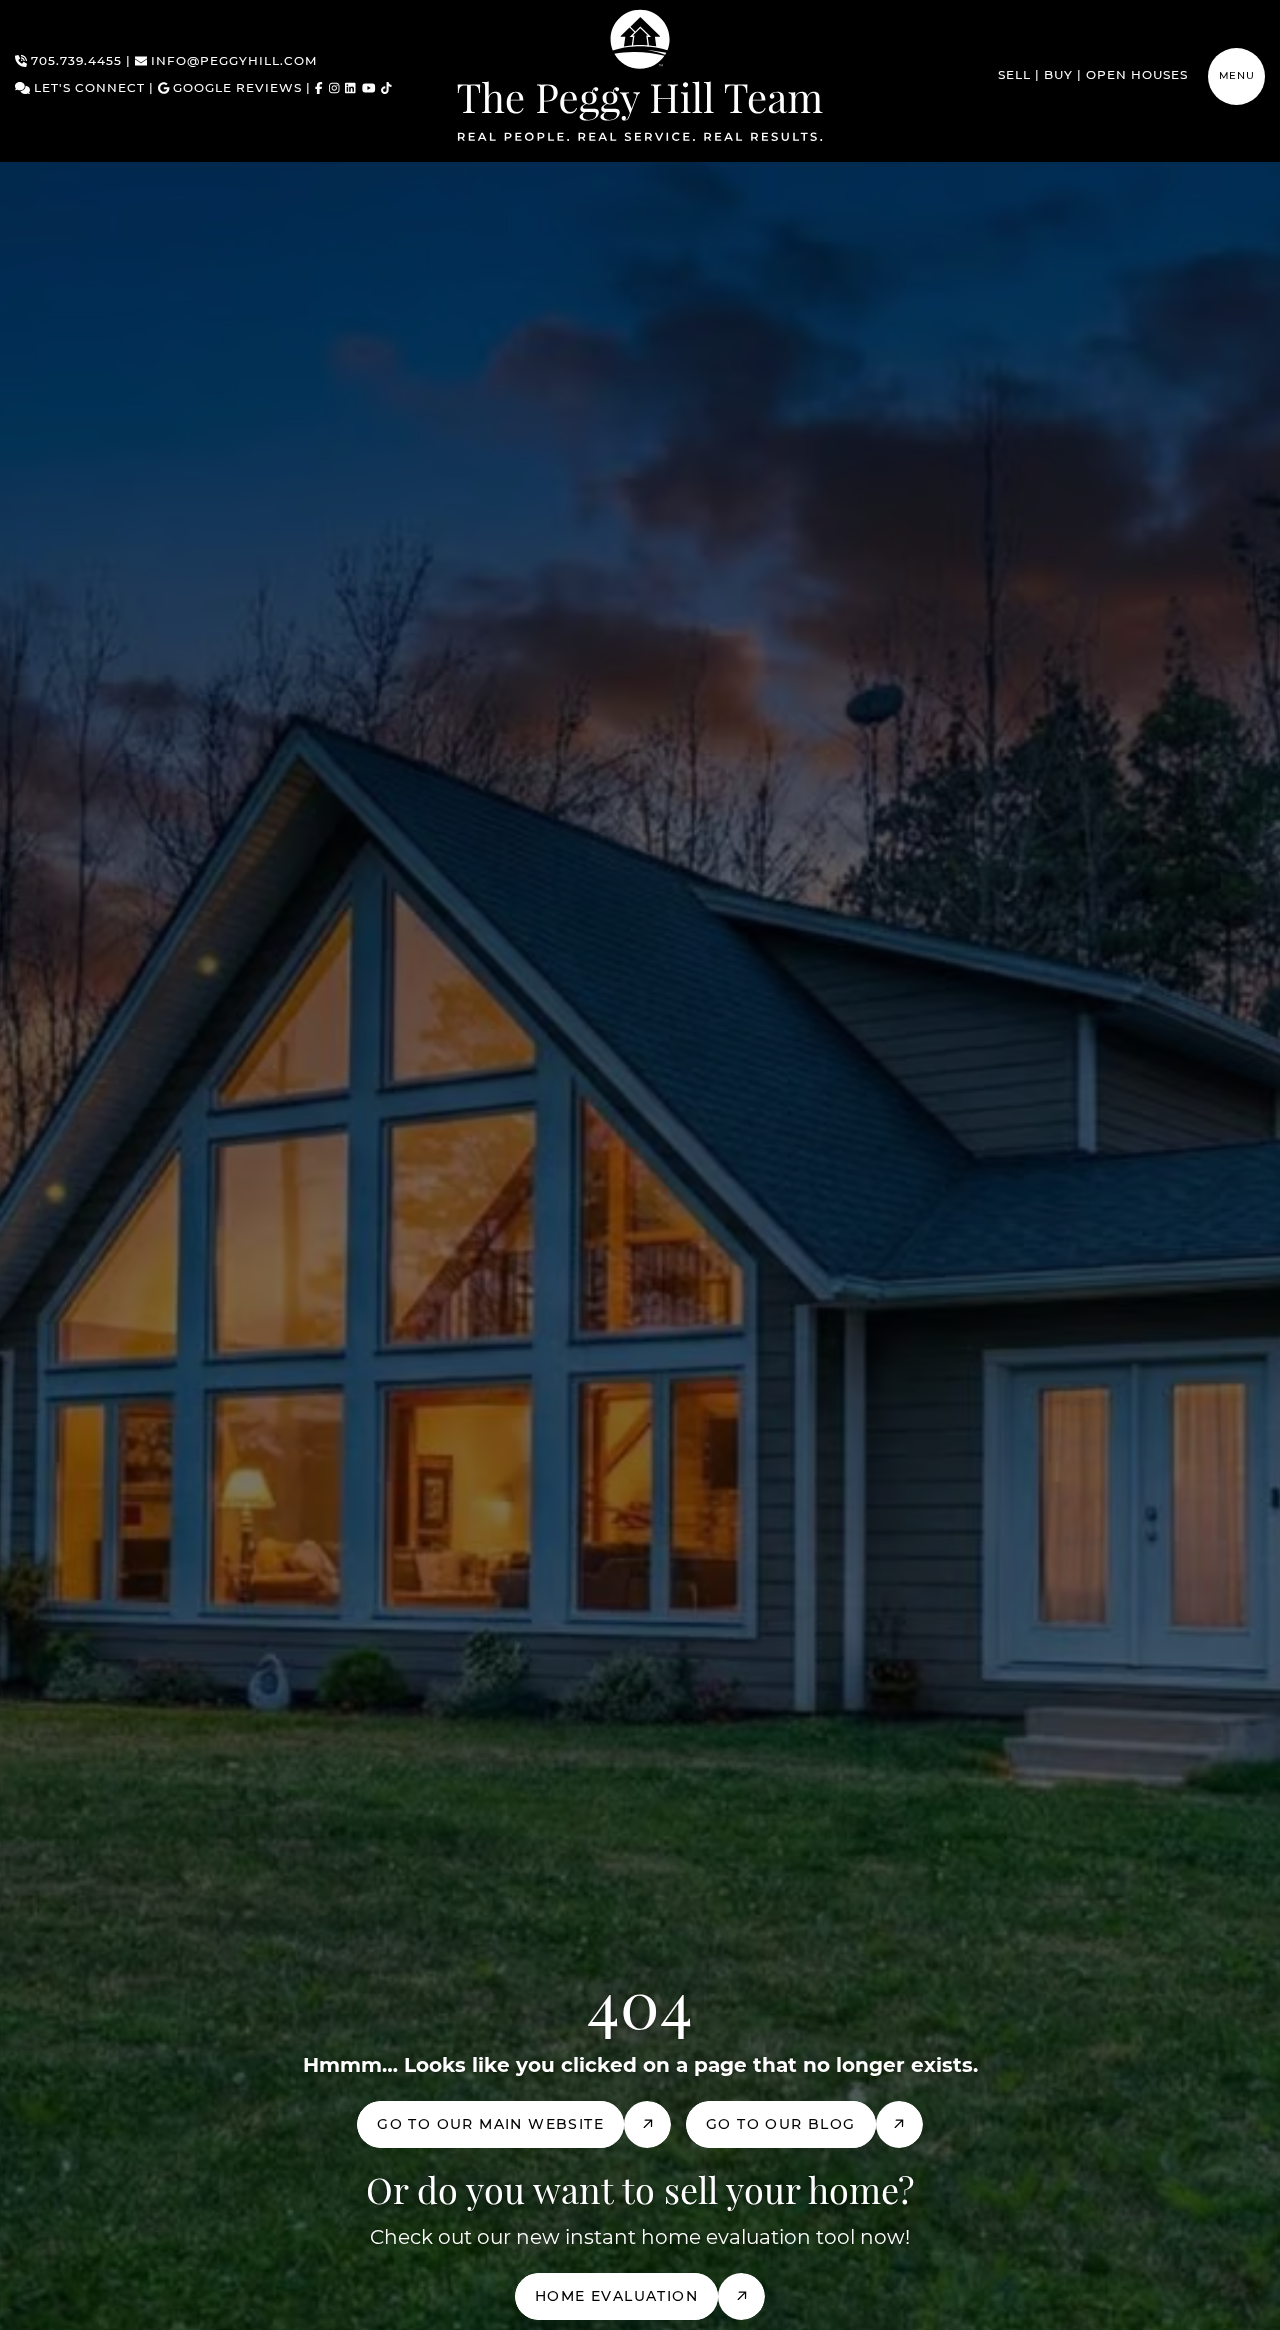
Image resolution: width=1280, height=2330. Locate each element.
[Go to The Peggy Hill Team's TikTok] (386, 89)
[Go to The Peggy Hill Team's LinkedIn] (350, 89)
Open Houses (1137, 76)
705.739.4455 (74, 62)
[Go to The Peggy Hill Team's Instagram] (334, 89)
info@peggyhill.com (232, 62)
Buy (1058, 76)
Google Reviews (235, 89)
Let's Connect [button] (87, 89)
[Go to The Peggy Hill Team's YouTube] (369, 89)
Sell (1014, 76)
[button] (1236, 76)
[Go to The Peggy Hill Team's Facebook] (319, 89)
